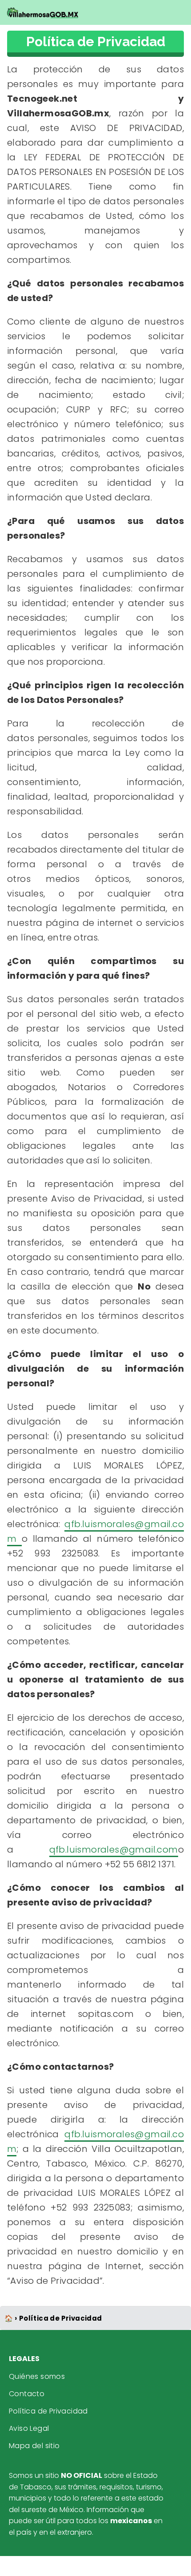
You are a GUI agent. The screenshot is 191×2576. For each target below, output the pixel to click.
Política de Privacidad (48, 2411)
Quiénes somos (37, 2376)
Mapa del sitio (34, 2446)
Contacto (27, 2394)
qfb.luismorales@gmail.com (114, 1850)
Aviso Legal (29, 2428)
